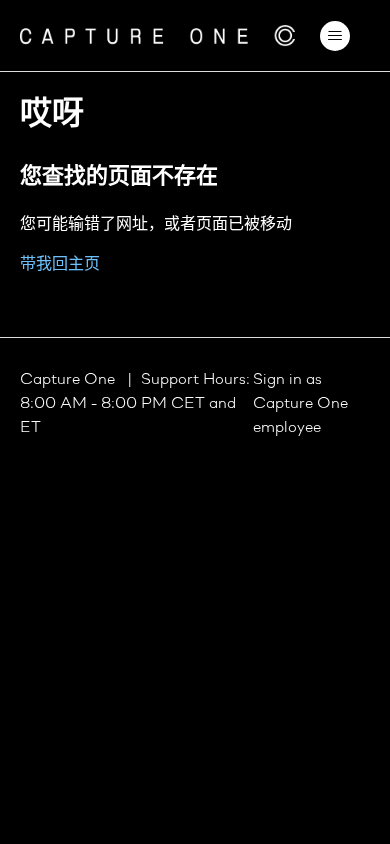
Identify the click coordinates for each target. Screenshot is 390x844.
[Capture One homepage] (158, 35)
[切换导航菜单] (335, 36)
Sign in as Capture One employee (300, 404)
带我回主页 (60, 265)
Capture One (69, 380)
